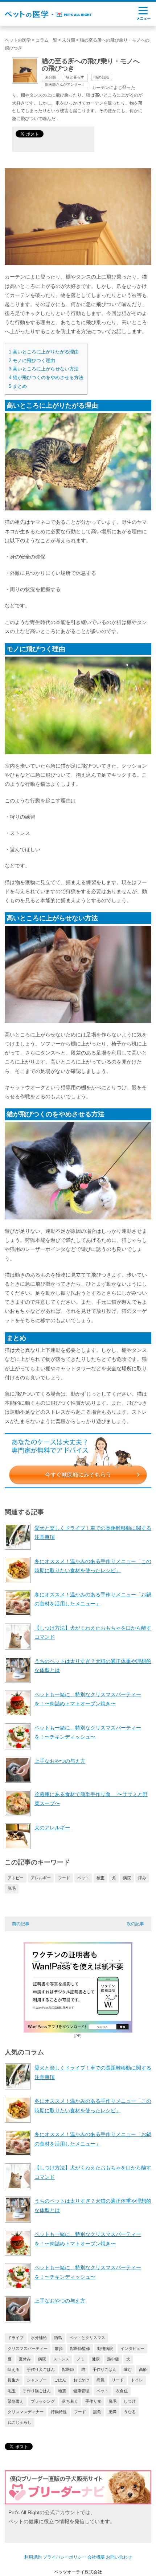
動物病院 (105, 2348)
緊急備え (16, 2401)
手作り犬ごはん (41, 2369)
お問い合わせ (119, 2557)
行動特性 (59, 2412)
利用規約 (33, 2557)
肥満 (112, 2412)
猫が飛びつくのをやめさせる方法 (46, 377)
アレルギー (41, 1878)
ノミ (81, 2359)
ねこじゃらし (20, 2422)
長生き (14, 2380)
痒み (142, 1878)
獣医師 (68, 2369)
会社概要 (96, 2557)
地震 (62, 2391)
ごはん (60, 2380)
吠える (14, 2369)
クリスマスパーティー (28, 2348)
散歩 (59, 2348)
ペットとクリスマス (87, 2338)
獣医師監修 (80, 2348)
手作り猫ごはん (37, 2391)
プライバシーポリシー (65, 2557)
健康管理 (81, 2391)
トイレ (137, 2380)
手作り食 (93, 2401)
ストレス (61, 2359)
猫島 (58, 2338)
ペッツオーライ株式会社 (78, 2572)
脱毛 (12, 1888)
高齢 (143, 2369)
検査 (100, 1878)
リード (118, 2380)
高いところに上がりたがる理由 (44, 352)
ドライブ (16, 2338)
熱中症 (113, 2359)
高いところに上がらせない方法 (44, 369)
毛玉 (12, 2391)
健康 (96, 2359)
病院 (127, 1878)
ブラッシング (43, 2401)
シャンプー (37, 2380)
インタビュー (132, 2348)
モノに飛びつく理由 (32, 360)
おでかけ (81, 2380)
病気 (100, 2380)
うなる (130, 2412)
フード (64, 1878)
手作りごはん (104, 2369)
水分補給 (39, 2338)
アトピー (16, 1878)
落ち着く (70, 2401)
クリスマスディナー (26, 2412)
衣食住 (122, 2391)
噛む (128, 2369)
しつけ (130, 2401)
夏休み (25, 2359)
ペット (83, 1878)
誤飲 (97, 2412)
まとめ (18, 386)
